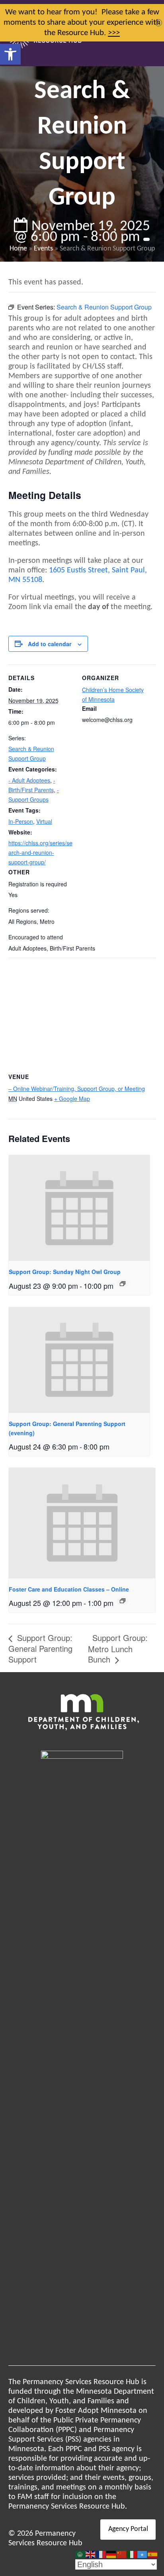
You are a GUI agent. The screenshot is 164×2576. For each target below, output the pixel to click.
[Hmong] (122, 2554)
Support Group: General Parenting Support (40, 1648)
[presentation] (79, 1208)
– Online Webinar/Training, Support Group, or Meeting (77, 1089)
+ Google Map (72, 1099)
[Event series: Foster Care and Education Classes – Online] (123, 1601)
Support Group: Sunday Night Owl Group (65, 1272)
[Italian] (132, 2554)
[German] (111, 2554)
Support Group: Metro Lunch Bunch (118, 1648)
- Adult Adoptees (29, 780)
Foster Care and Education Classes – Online (69, 1589)
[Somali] (143, 2554)
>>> (114, 33)
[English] (91, 2554)
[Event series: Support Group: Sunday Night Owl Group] (123, 1284)
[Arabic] (80, 2554)
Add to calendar (50, 644)
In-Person (21, 821)
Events (43, 249)
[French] (101, 2554)
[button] (10, 54)
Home (18, 249)
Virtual (44, 821)
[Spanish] (153, 2554)
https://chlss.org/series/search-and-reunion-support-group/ (40, 852)
